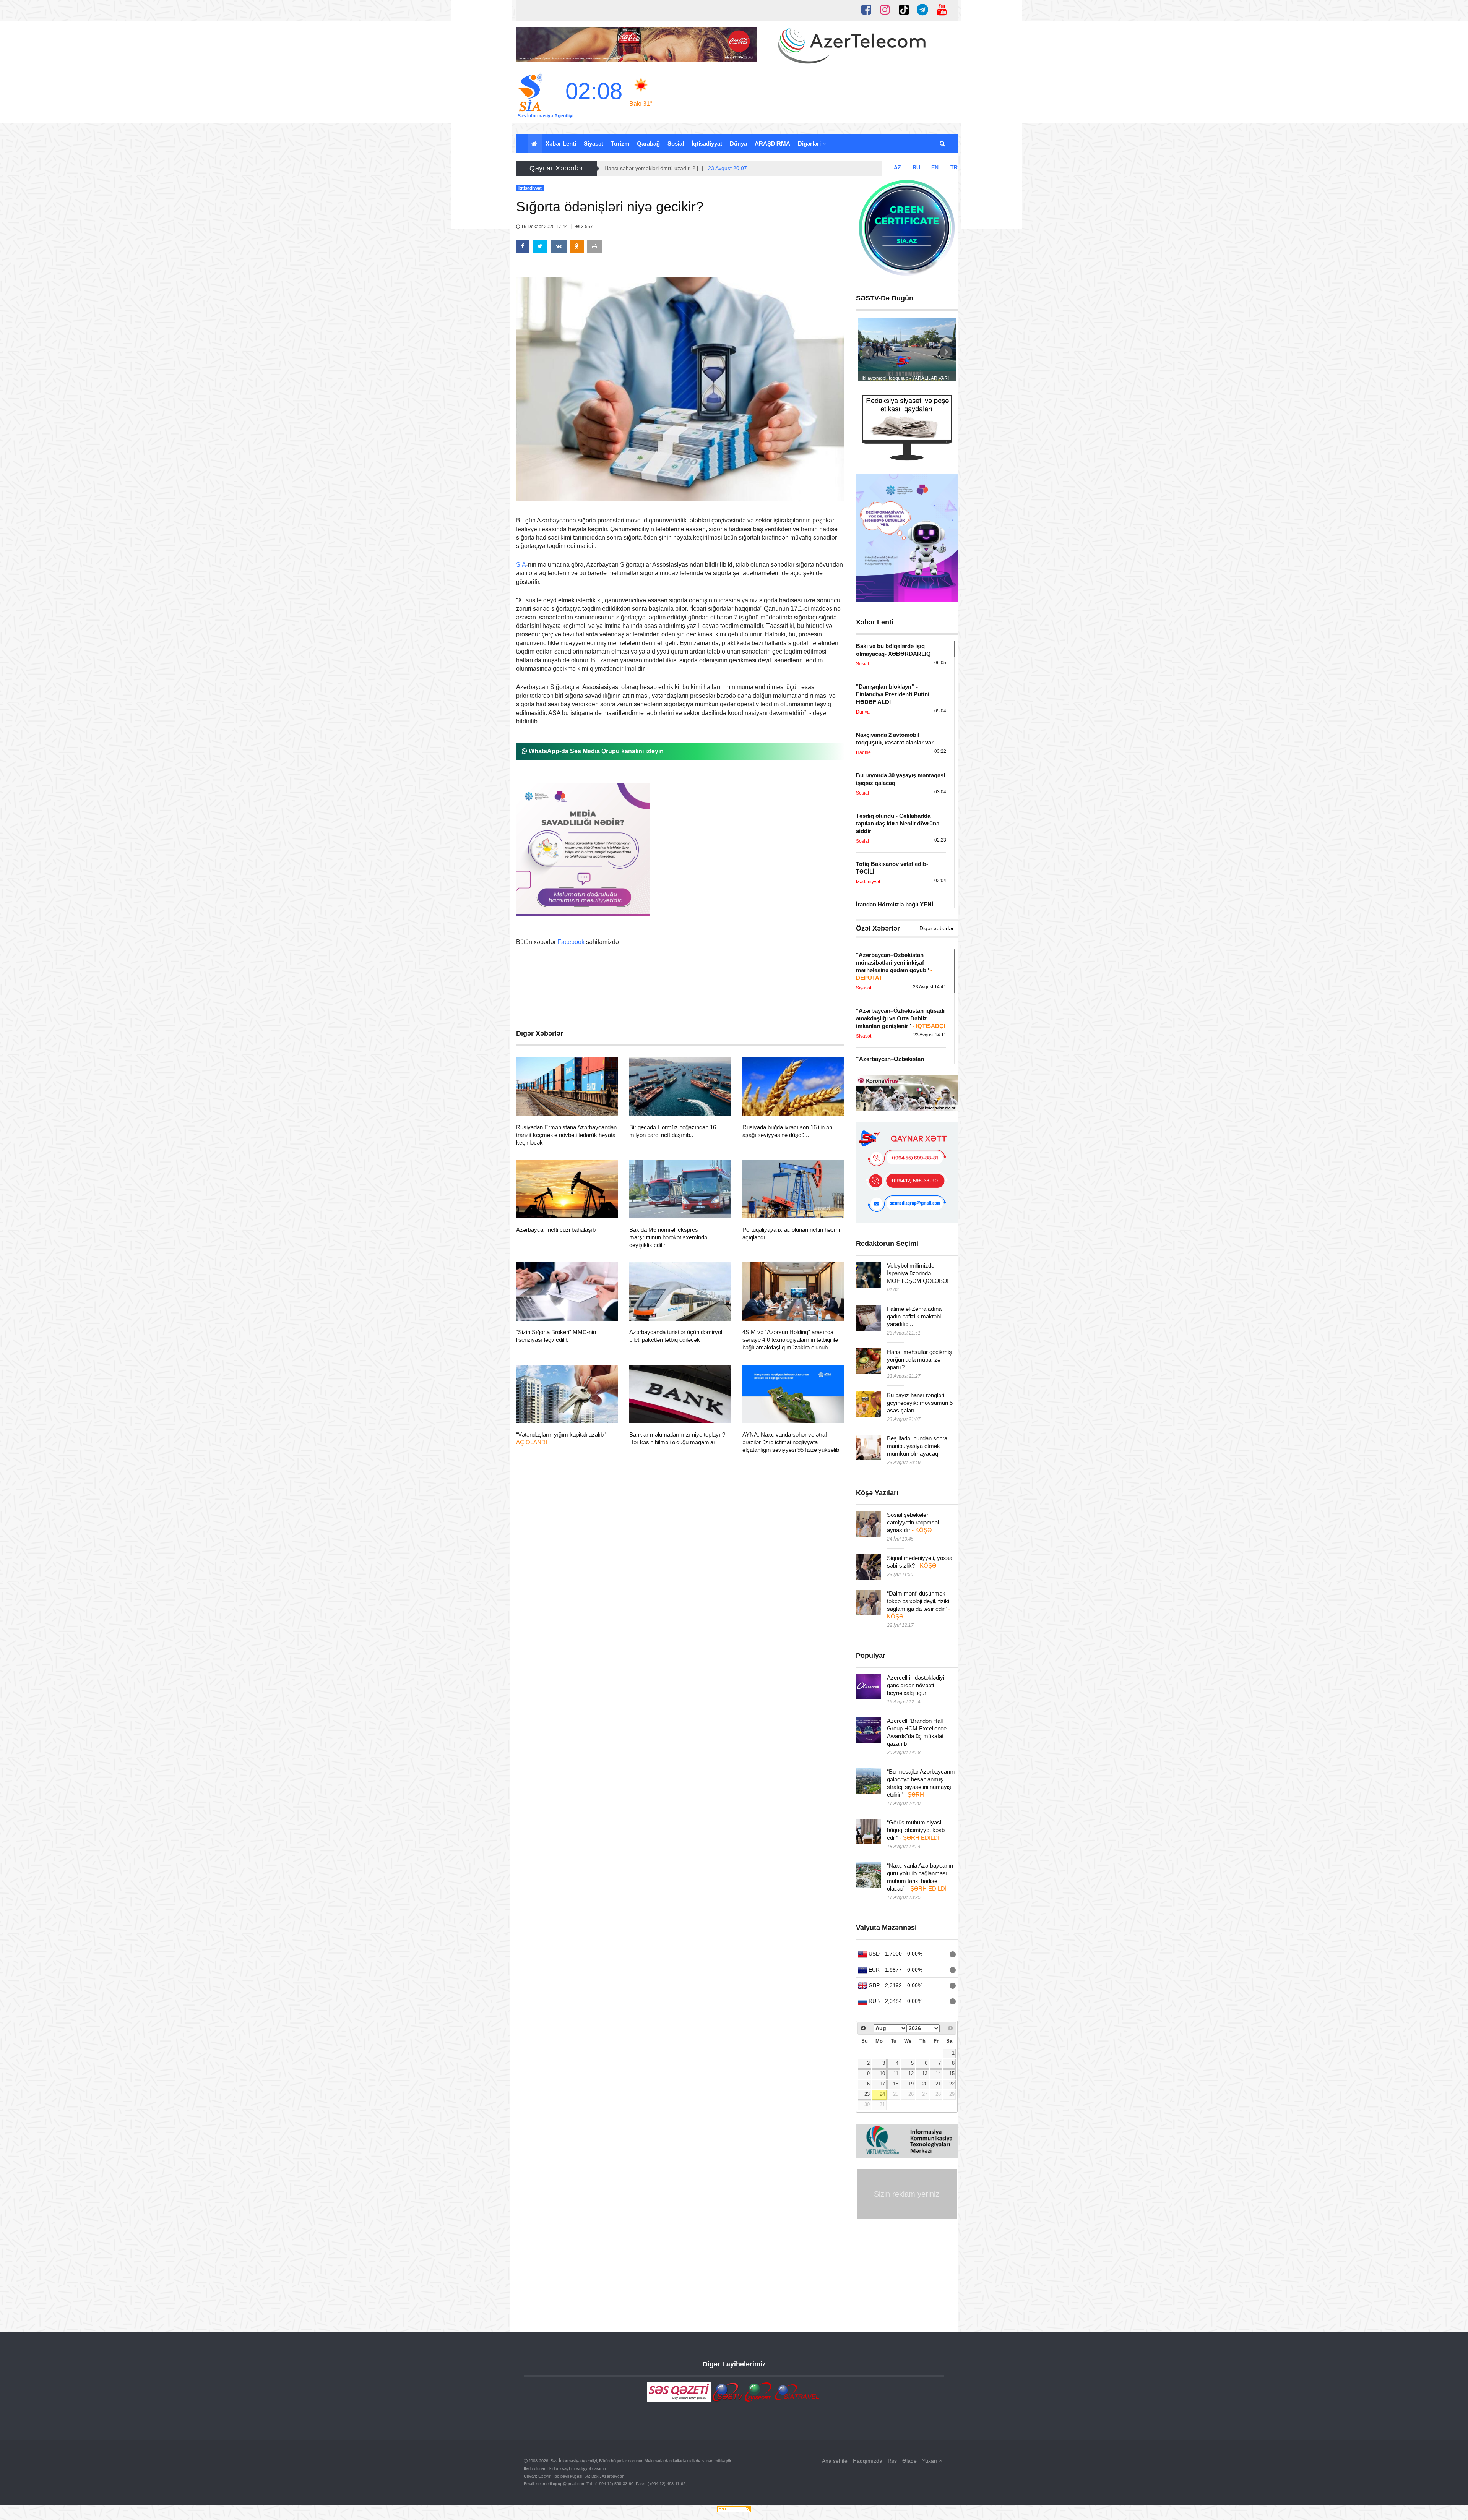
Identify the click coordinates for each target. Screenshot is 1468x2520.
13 (925, 2074)
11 (896, 2074)
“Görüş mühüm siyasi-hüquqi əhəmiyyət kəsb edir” (916, 1830)
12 (911, 2074)
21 (938, 2084)
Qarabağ (648, 144)
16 (867, 2084)
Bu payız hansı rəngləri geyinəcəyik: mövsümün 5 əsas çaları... (920, 1403)
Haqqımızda (868, 2461)
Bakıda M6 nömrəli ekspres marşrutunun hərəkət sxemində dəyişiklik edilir (668, 1237)
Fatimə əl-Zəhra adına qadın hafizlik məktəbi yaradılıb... (914, 1316)
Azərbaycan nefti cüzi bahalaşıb (556, 1230)
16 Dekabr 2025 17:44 (544, 227)
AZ (897, 167)
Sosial (676, 144)
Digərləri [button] (810, 144)
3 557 (586, 227)
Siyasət (594, 144)
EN (935, 167)
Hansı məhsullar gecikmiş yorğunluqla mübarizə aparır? (919, 1360)
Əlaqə (909, 2461)
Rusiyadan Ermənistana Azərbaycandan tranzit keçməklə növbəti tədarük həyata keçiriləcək (566, 1135)
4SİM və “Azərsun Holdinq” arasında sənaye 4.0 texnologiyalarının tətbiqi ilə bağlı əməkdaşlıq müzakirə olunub (790, 1340)
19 (911, 2084)
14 (938, 2074)
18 (896, 2084)
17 (882, 2084)
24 (882, 2094)
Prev (868, 352)
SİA (521, 565)
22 (952, 2084)
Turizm (620, 144)
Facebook (571, 942)
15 (952, 2074)
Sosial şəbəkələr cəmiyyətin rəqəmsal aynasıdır (913, 1522)
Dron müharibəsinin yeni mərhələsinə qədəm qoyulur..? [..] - (697, 168)
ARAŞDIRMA (772, 144)
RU (916, 167)
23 (867, 2094)
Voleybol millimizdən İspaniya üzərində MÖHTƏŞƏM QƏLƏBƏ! (918, 1273)
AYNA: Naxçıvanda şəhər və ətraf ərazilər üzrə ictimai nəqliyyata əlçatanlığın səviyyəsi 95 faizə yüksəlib (791, 1442)
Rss (892, 2461)
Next (946, 352)
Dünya (738, 144)
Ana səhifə (835, 2461)
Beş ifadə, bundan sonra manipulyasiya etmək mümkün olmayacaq (917, 1446)
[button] (943, 144)
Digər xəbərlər (937, 928)
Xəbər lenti (561, 144)
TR (954, 167)
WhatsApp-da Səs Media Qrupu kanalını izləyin (595, 751)
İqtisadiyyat (707, 144)
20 (925, 2084)
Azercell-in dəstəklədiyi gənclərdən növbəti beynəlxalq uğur (916, 1685)
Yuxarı (930, 2461)
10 (882, 2074)
